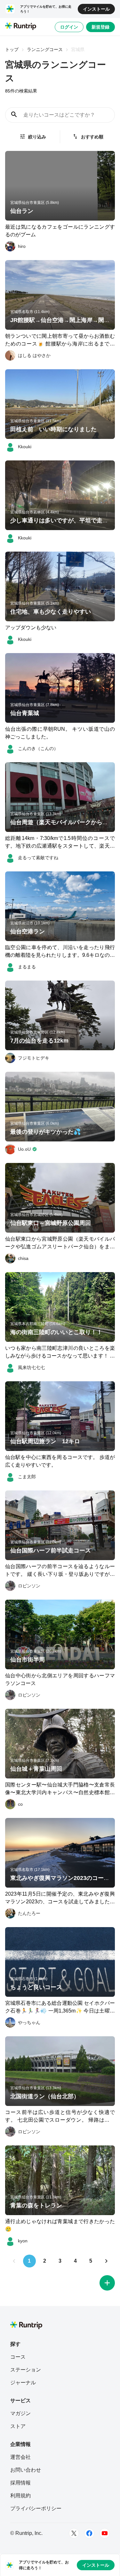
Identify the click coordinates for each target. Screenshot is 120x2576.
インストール (96, 9)
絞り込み (37, 137)
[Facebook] (89, 2533)
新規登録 (100, 27)
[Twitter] (74, 2533)
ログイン (69, 27)
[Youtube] (105, 2533)
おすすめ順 (92, 137)
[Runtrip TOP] (21, 27)
